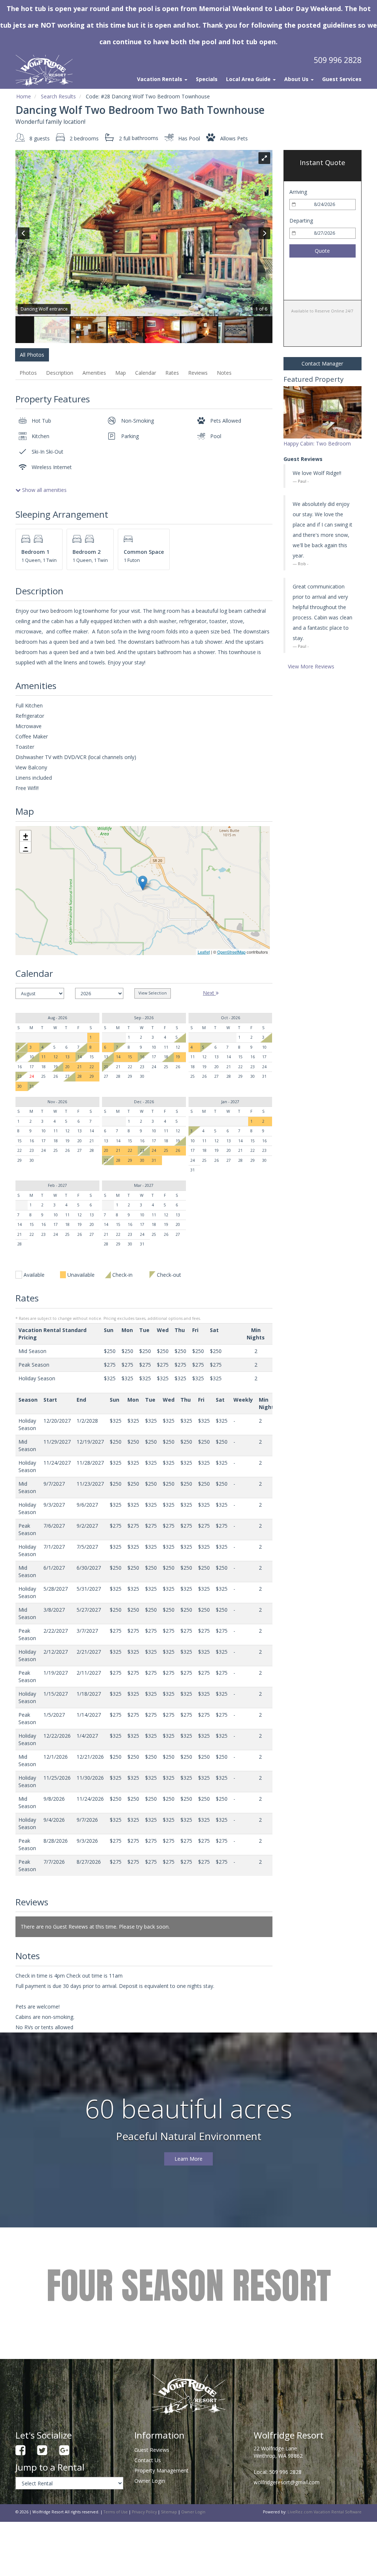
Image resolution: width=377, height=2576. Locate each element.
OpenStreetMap (231, 952)
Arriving (298, 192)
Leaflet (204, 952)
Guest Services (342, 79)
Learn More (188, 2159)
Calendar (146, 373)
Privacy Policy (144, 2512)
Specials (207, 79)
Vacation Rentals (160, 79)
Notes (224, 373)
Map (121, 373)
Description (60, 373)
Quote (322, 251)
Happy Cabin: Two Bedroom (317, 443)
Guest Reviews (152, 2450)
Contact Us (148, 2460)
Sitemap (169, 2512)
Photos (28, 373)
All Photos (32, 355)
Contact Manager (322, 363)
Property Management (161, 2470)
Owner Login (150, 2481)
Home (24, 96)
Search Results (58, 96)
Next (209, 993)
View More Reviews (311, 666)
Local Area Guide (249, 79)
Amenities (94, 373)
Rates (172, 373)
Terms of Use (116, 2512)
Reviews (198, 373)
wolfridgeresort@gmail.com (287, 2482)
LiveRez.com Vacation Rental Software (325, 2512)
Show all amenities (44, 490)
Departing (301, 221)
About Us (297, 79)
